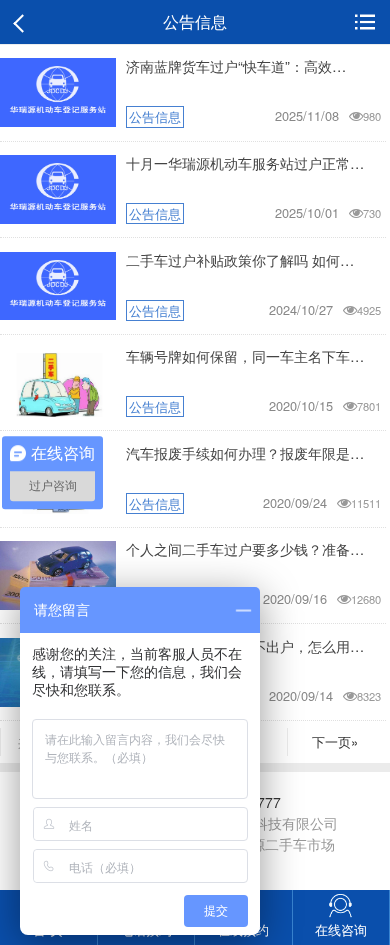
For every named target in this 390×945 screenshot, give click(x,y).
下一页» (335, 741)
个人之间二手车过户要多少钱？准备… (245, 548)
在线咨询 (341, 929)
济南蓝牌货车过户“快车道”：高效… (236, 65)
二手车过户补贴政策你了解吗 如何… (240, 259)
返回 (22, 22)
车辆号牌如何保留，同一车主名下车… (245, 355)
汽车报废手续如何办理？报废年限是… (245, 452)
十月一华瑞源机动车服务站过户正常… (245, 162)
